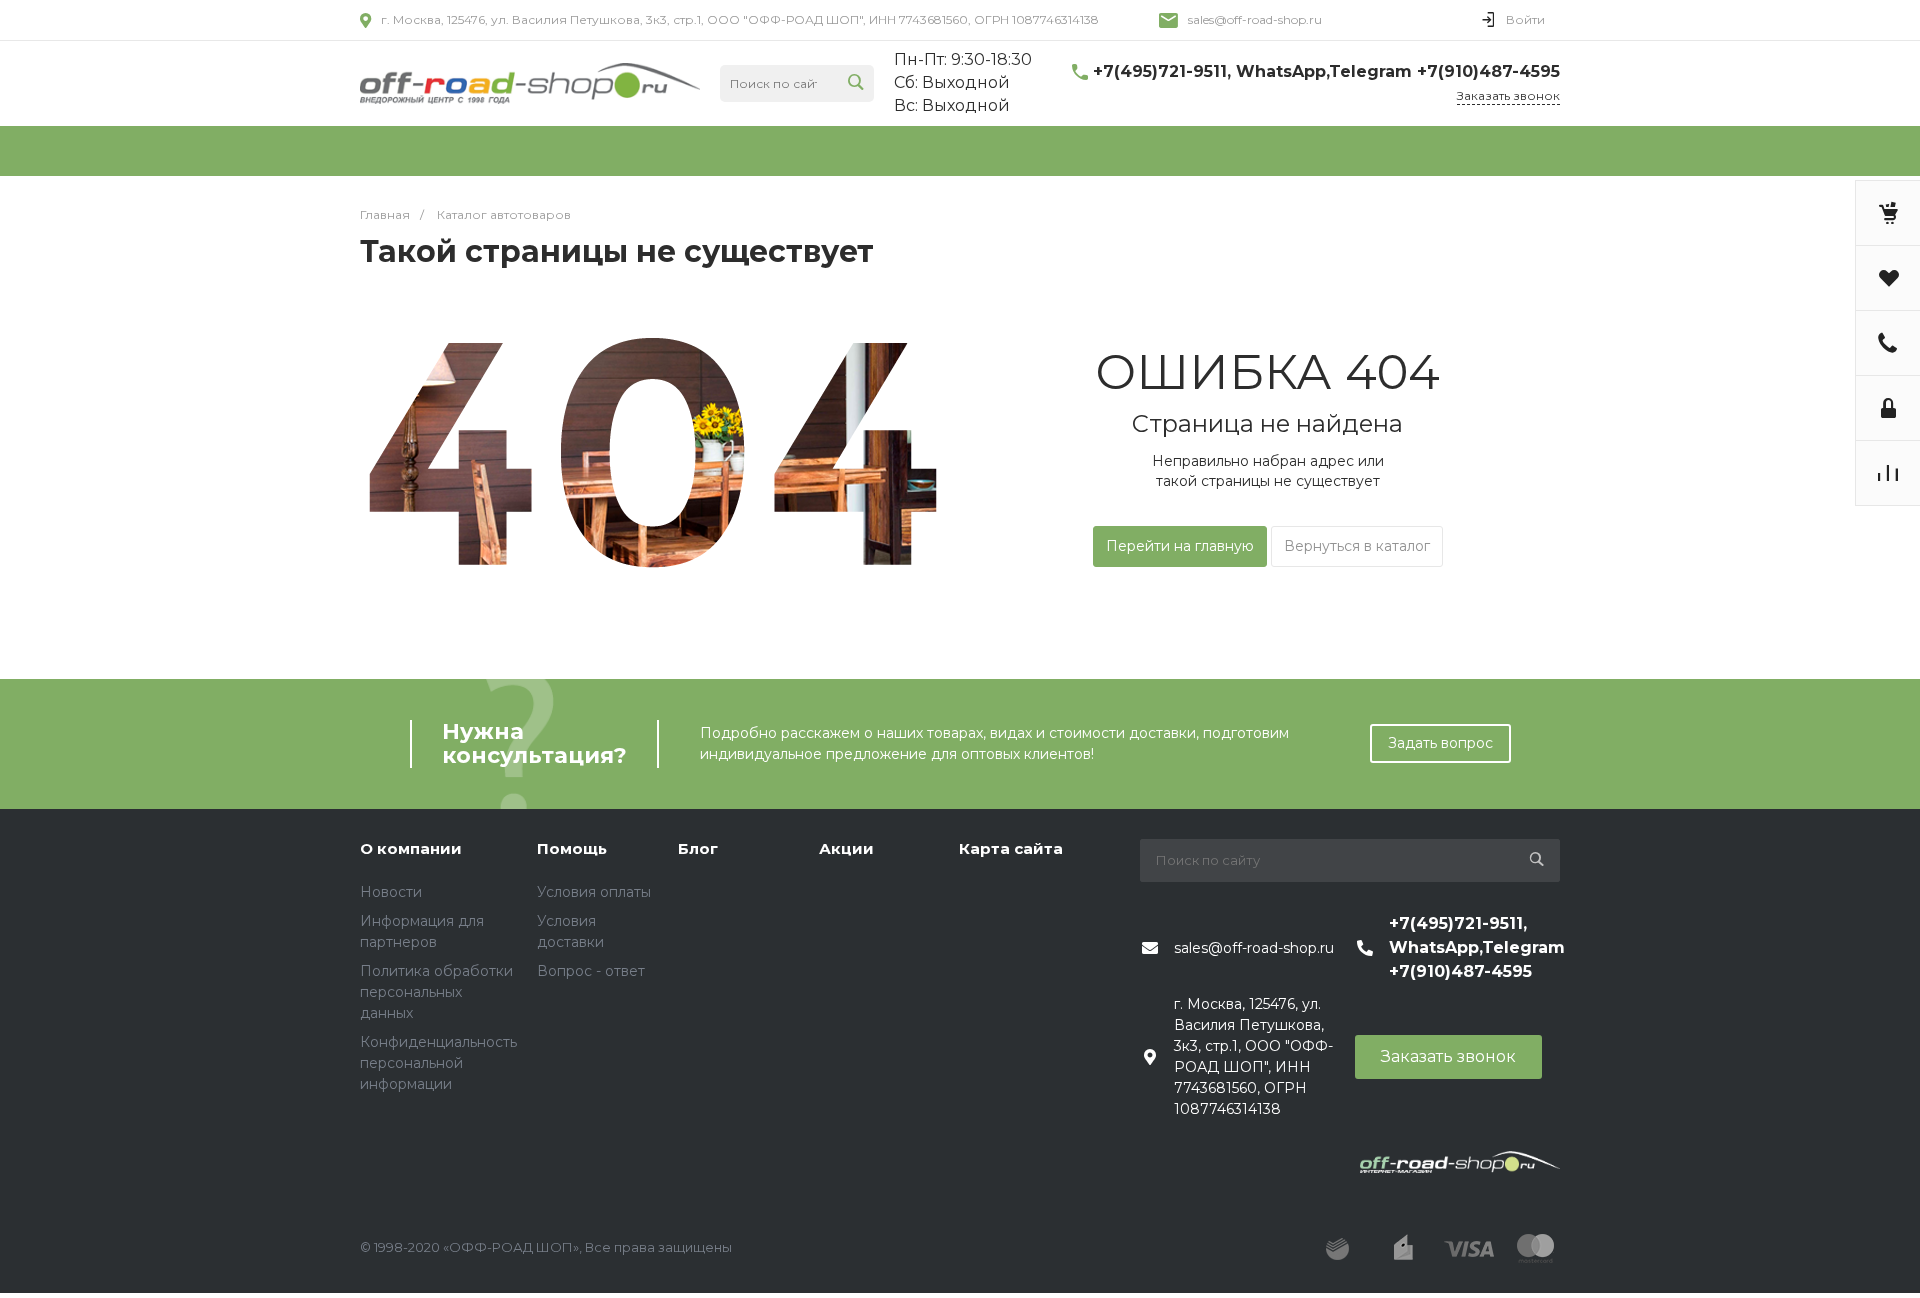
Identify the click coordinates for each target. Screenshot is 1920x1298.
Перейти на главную (1180, 546)
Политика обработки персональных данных (436, 992)
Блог (698, 848)
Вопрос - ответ (591, 971)
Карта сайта (1011, 848)
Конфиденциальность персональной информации (438, 1063)
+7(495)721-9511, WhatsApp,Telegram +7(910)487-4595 (1326, 71)
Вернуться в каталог (1357, 546)
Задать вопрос (1440, 743)
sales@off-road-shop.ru (1255, 19)
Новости (391, 892)
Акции (846, 848)
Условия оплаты (594, 892)
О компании (411, 848)
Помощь (572, 848)
